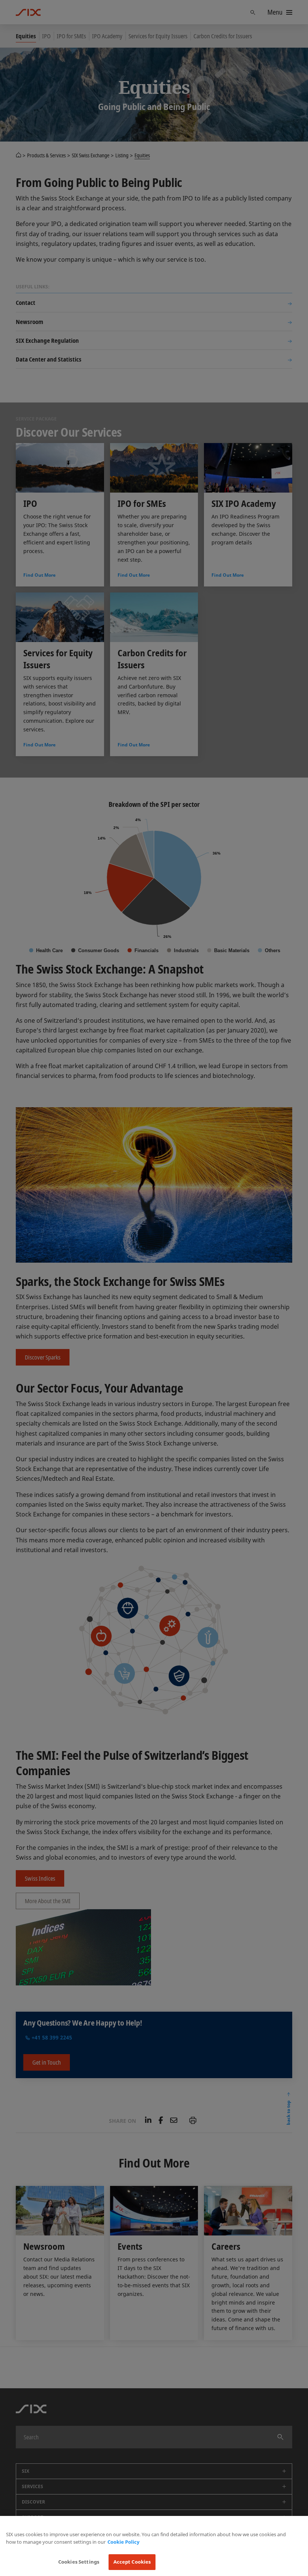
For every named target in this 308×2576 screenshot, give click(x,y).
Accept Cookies (132, 2562)
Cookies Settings (79, 2562)
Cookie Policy (123, 2542)
